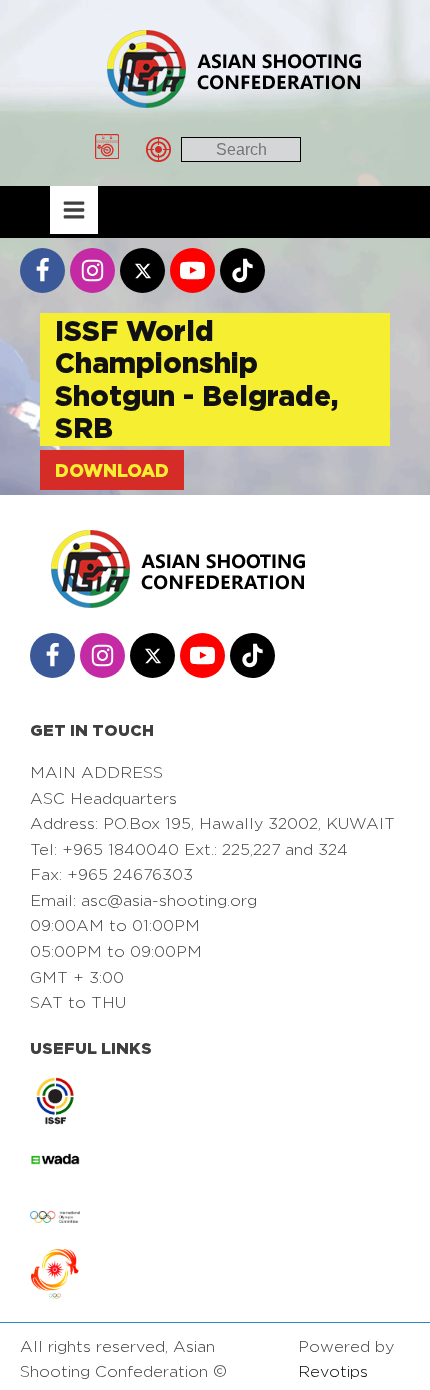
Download (112, 470)
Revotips (333, 1371)
